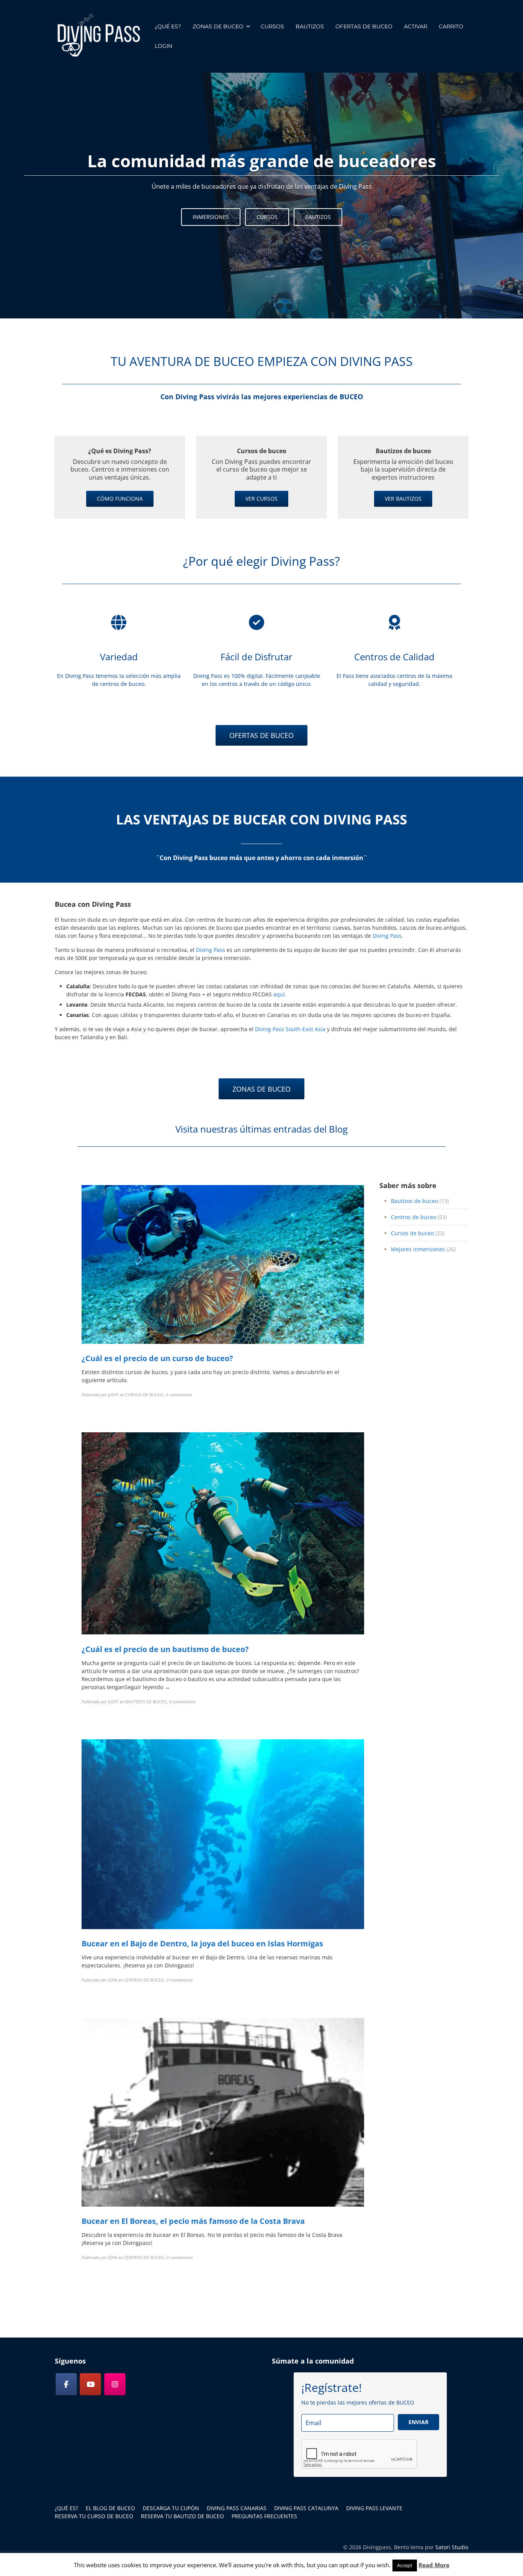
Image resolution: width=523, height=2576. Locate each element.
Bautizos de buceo (414, 1201)
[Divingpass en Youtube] (90, 2384)
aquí (279, 994)
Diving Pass (387, 936)
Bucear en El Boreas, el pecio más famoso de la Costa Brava (193, 2221)
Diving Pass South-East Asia (290, 1029)
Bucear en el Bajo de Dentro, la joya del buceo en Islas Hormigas (202, 1943)
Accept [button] (405, 2565)
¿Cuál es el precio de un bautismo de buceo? (165, 1649)
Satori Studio (452, 2547)
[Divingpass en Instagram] (115, 2384)
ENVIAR (418, 2422)
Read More (434, 2565)
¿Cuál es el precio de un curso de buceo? (157, 1358)
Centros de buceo (413, 1217)
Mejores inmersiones (418, 1249)
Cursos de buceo (412, 1233)
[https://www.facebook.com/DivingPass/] (66, 2384)
